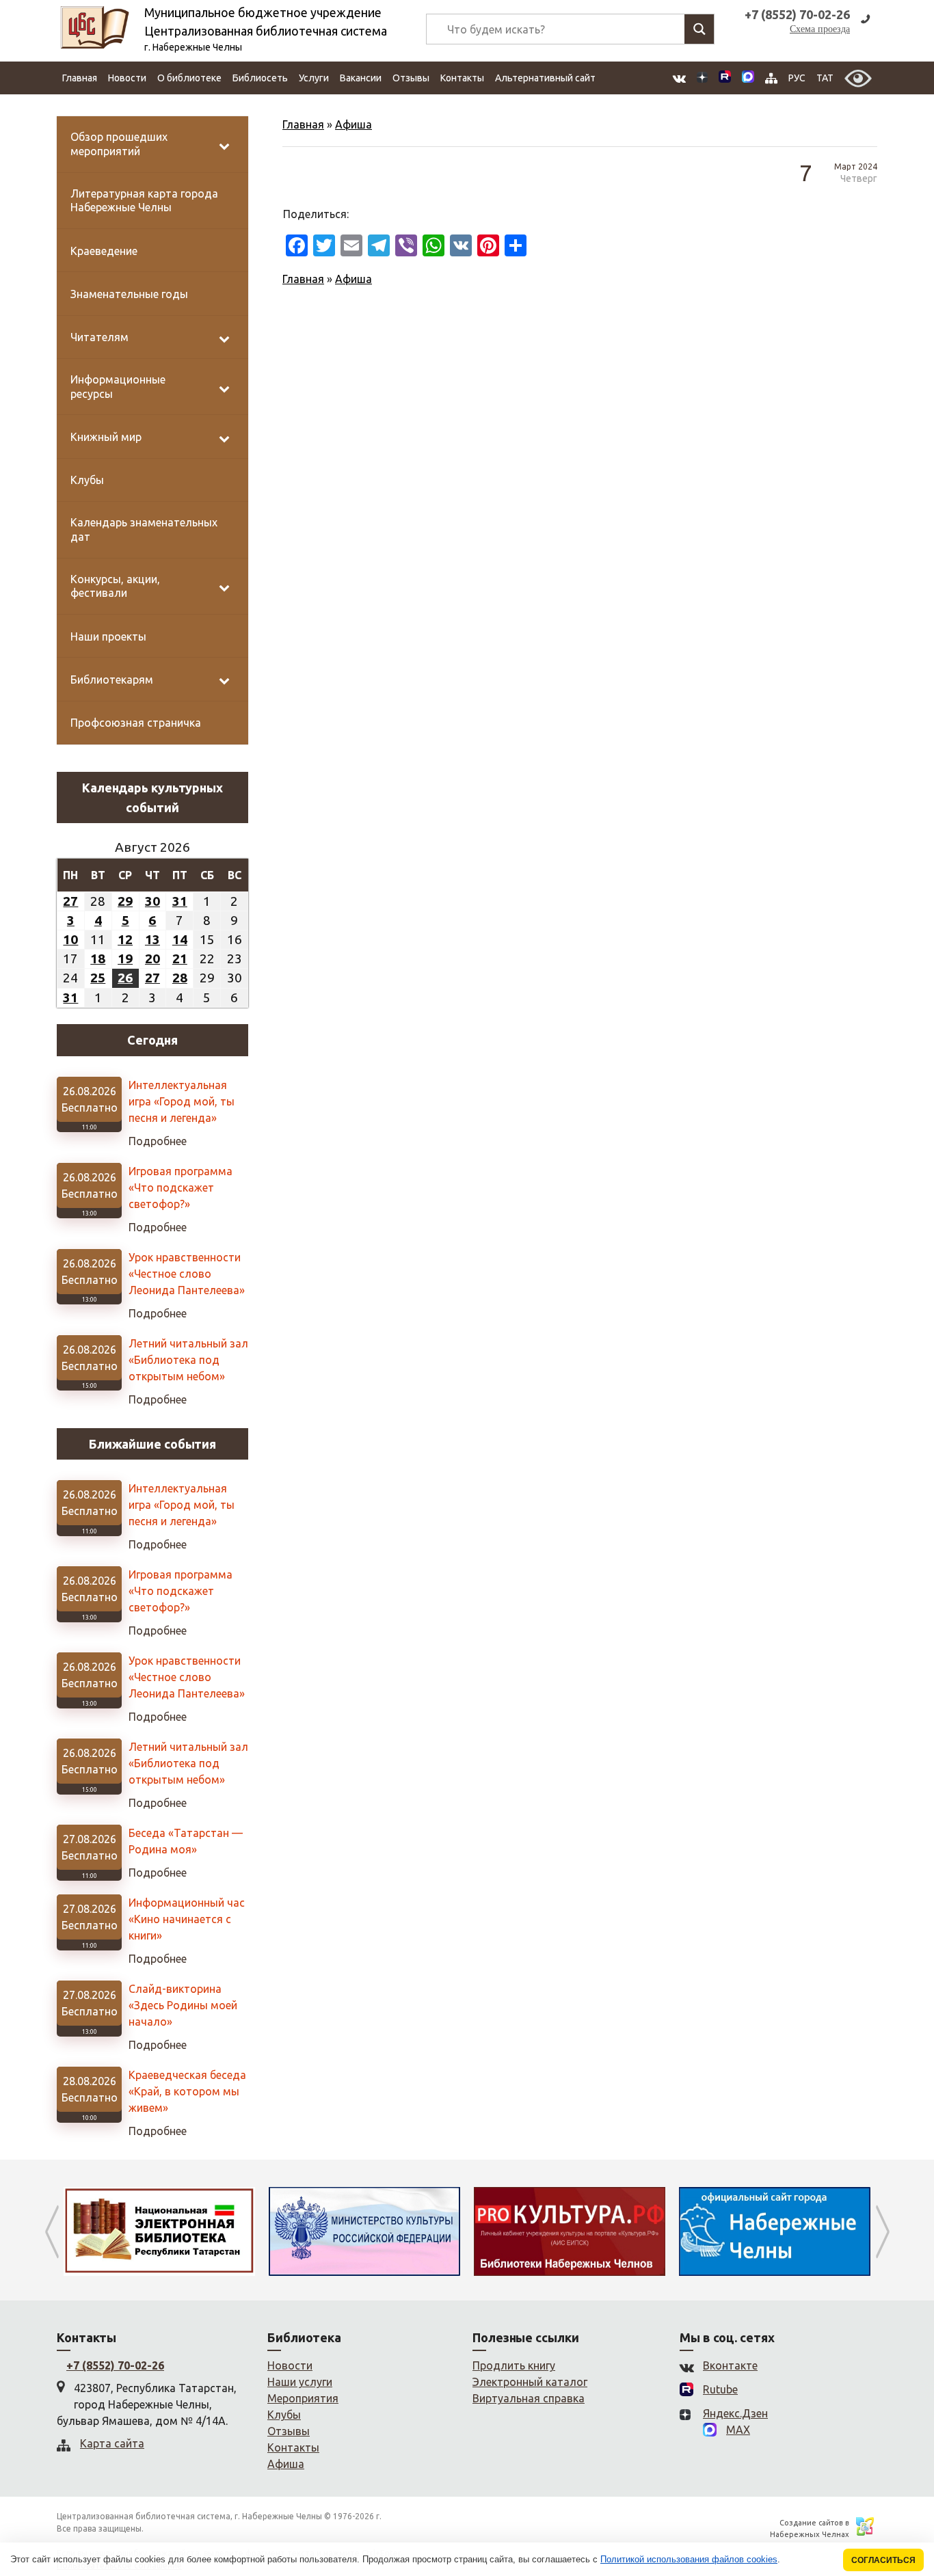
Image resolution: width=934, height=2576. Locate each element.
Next (882, 2231)
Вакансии (361, 78)
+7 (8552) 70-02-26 (115, 2365)
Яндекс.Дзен (735, 2413)
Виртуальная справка (529, 2398)
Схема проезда (820, 29)
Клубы (284, 2415)
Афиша (353, 124)
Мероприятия (303, 2398)
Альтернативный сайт (545, 78)
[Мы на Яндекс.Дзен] (702, 78)
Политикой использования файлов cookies (689, 2559)
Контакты (462, 78)
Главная (80, 78)
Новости (127, 78)
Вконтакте (730, 2365)
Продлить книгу (514, 2365)
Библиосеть (260, 78)
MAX (738, 2430)
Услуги (314, 78)
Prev (52, 2231)
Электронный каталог (530, 2382)
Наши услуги (300, 2382)
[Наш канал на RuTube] (725, 78)
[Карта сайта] (771, 78)
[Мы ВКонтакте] (679, 78)
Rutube (720, 2389)
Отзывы (411, 78)
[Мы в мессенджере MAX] (748, 78)
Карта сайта (112, 2443)
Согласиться (883, 2560)
